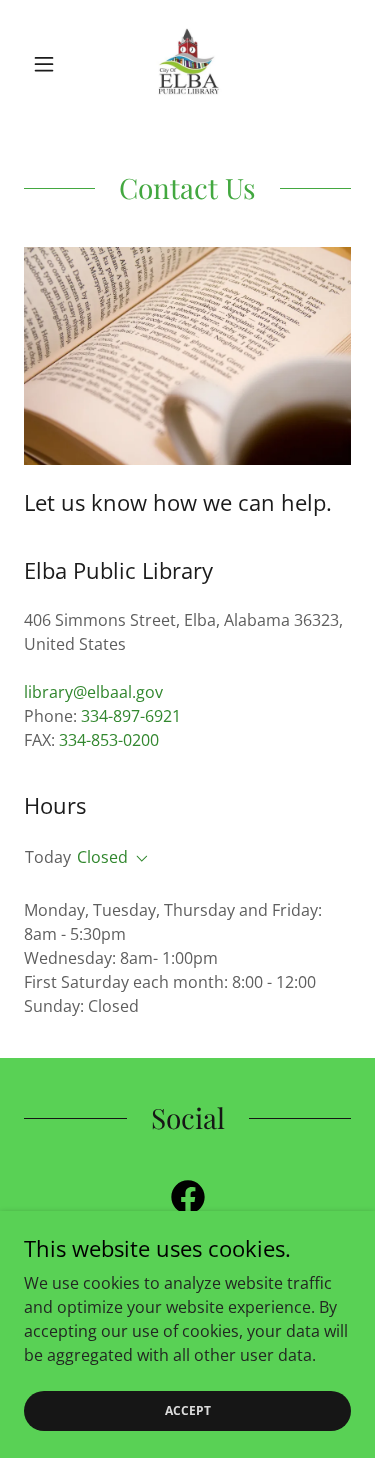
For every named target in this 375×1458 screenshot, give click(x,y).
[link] (188, 64)
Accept (188, 1410)
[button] (48, 64)
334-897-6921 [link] (131, 716)
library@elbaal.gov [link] (93, 692)
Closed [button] (102, 857)
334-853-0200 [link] (109, 740)
